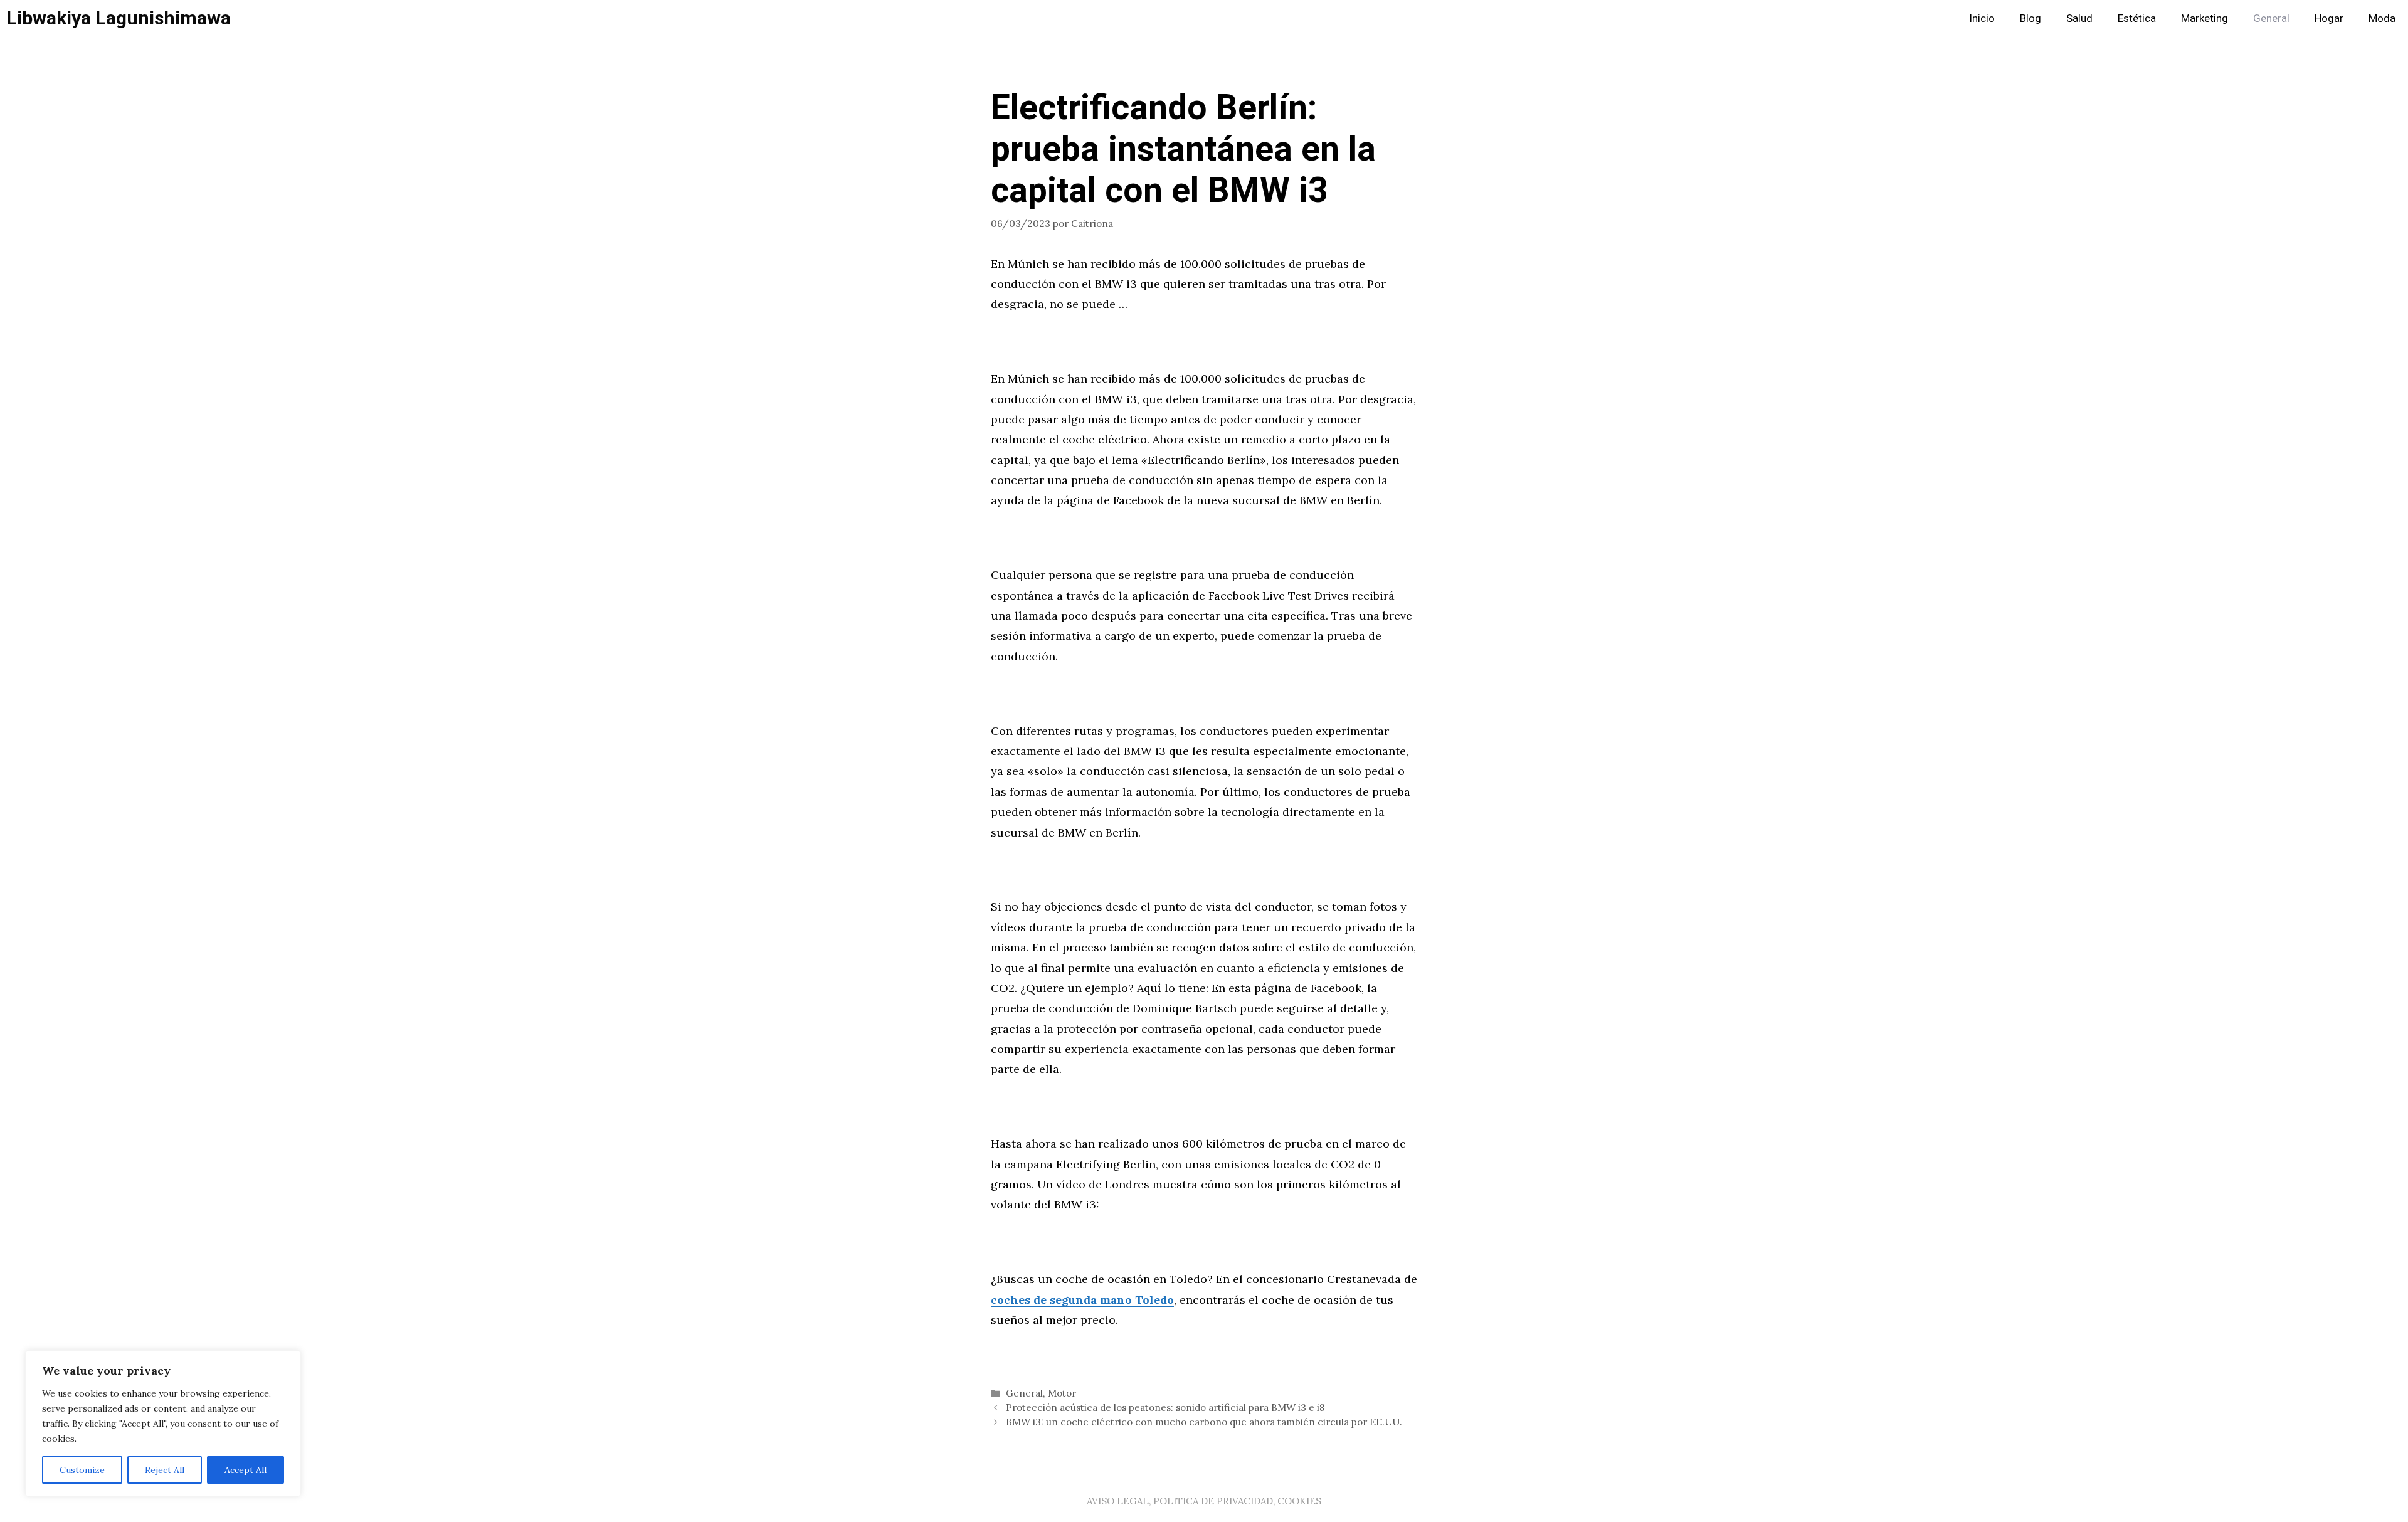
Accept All (246, 1470)
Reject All (165, 1470)
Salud (2079, 18)
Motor (1062, 1393)
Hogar (2329, 18)
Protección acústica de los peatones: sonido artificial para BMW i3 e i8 (1165, 1408)
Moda (2382, 18)
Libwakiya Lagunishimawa (119, 19)
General (2271, 18)
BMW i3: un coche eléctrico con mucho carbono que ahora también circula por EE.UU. (1204, 1422)
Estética (2137, 18)
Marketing (2205, 18)
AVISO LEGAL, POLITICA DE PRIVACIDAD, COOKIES (1204, 1501)
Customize (82, 1470)
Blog (2030, 18)
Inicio (1982, 18)
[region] (163, 1424)
